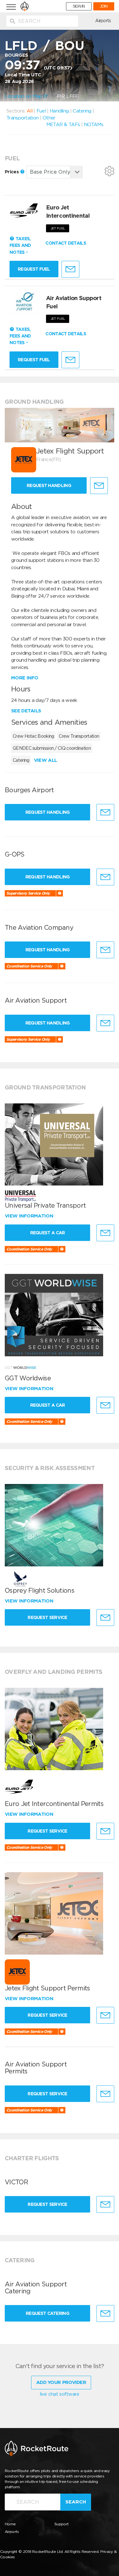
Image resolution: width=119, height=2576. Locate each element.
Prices (12, 172)
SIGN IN (79, 6)
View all (45, 760)
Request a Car (48, 1233)
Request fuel (34, 269)
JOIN (104, 6)
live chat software (59, 2394)
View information (30, 1216)
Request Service (47, 1617)
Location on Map (24, 96)
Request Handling (49, 485)
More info (25, 678)
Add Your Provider (61, 2382)
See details (26, 711)
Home (10, 2524)
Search (76, 2502)
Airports (103, 21)
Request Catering (47, 2313)
